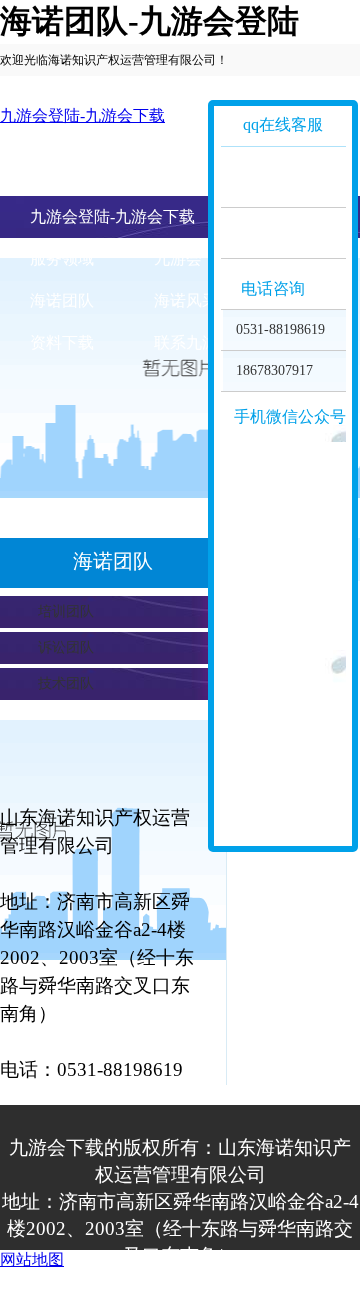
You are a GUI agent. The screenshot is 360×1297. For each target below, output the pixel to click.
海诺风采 (186, 300)
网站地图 (32, 1259)
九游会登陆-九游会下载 (82, 115)
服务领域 (62, 258)
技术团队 (66, 683)
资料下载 (62, 342)
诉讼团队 (66, 647)
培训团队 (66, 611)
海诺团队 (62, 300)
